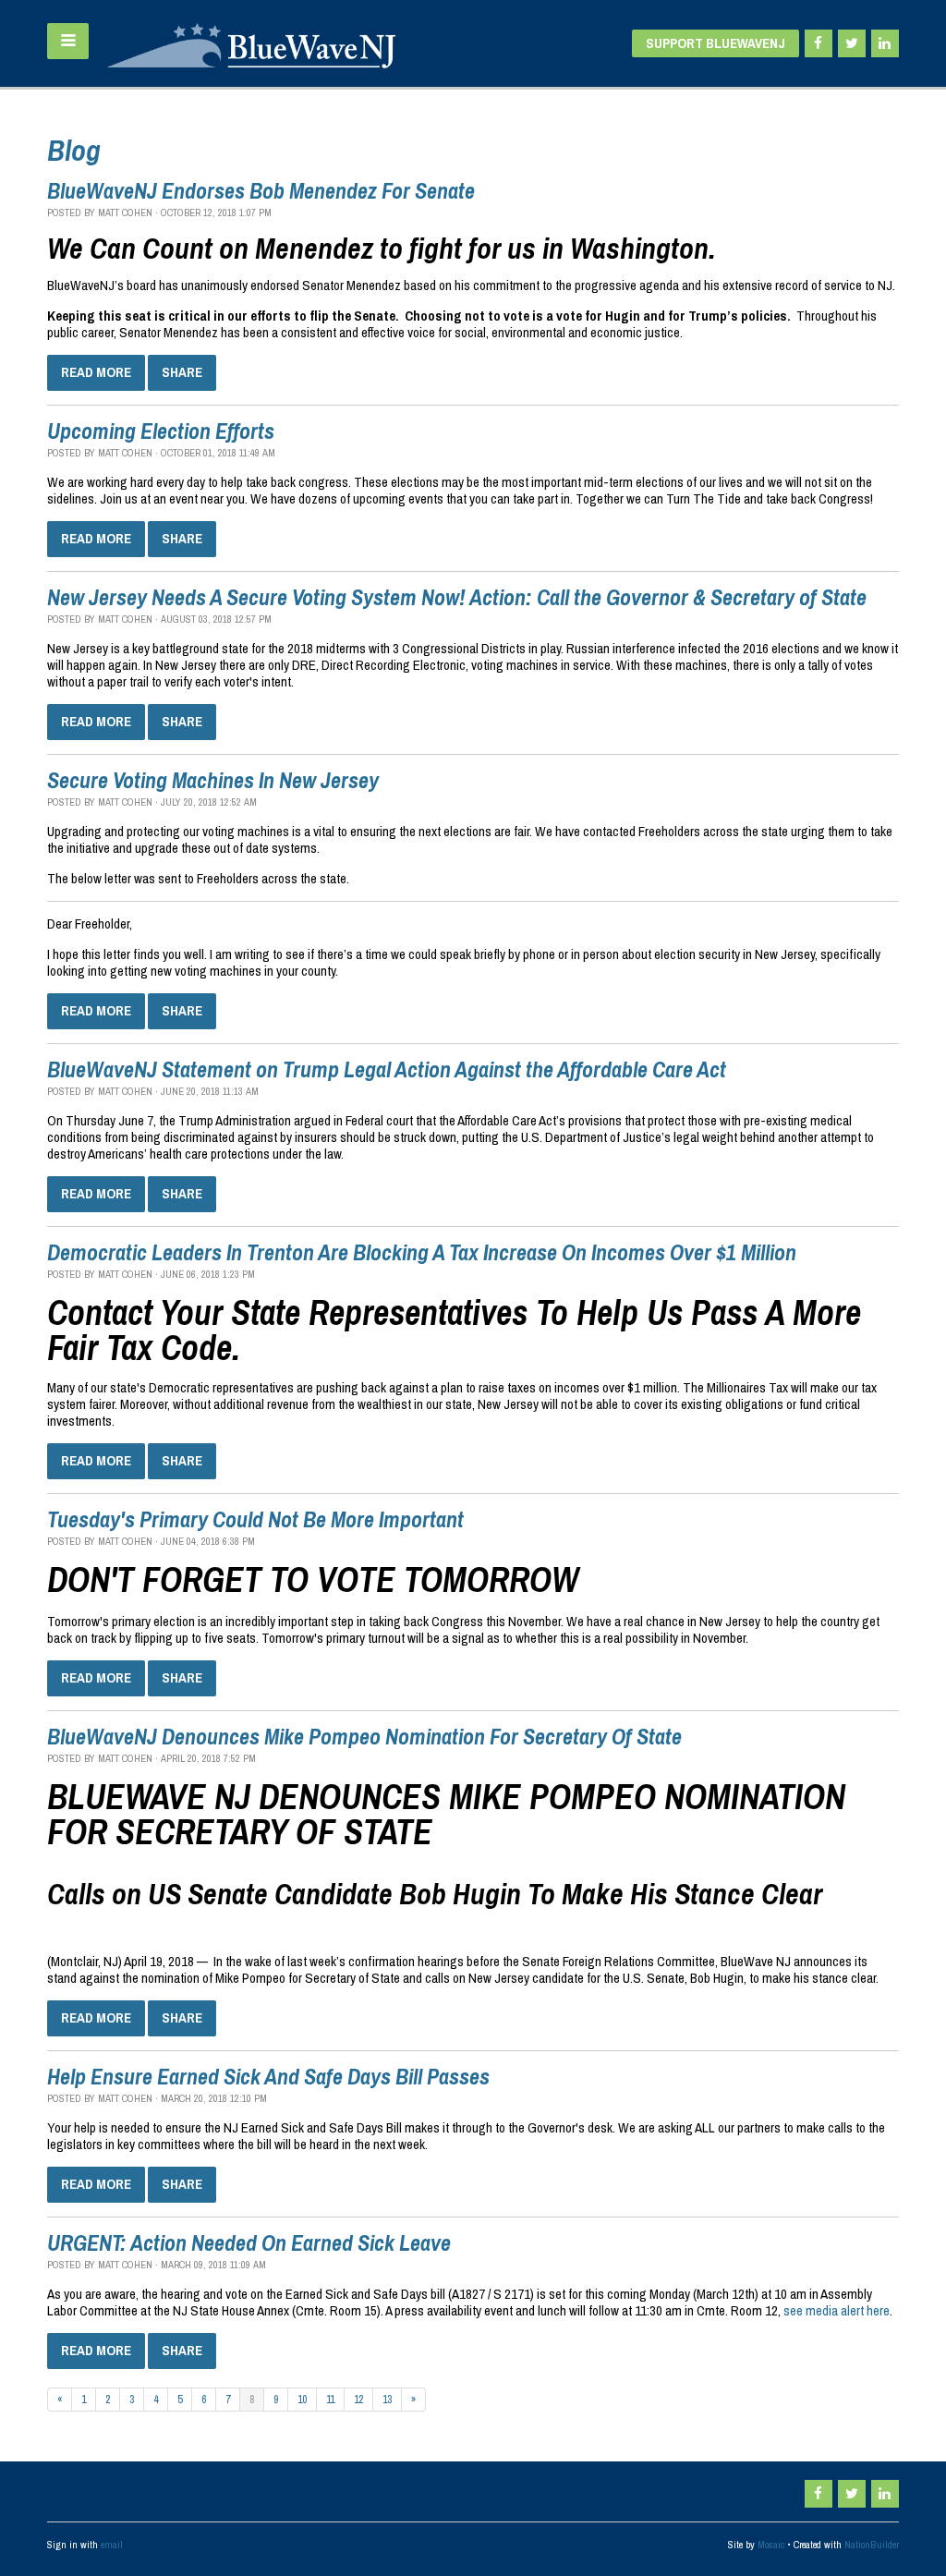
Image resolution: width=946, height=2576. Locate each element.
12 (358, 2400)
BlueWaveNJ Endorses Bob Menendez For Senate (261, 190)
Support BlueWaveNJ (716, 43)
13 (387, 2400)
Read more (96, 372)
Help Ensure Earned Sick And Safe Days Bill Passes (268, 2076)
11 (330, 2400)
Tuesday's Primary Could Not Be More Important (255, 1519)
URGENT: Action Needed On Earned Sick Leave (249, 2242)
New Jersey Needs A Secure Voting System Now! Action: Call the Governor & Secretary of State (457, 597)
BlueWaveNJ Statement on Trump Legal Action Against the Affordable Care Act (387, 1069)
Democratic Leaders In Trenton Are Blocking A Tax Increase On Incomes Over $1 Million (422, 1252)
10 (302, 2400)
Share (182, 372)
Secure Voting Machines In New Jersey (213, 780)
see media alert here (837, 2310)
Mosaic (771, 2545)
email (112, 2545)
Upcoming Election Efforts (161, 431)
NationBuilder (872, 2545)
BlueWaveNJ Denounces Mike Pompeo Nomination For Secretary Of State (364, 1736)
